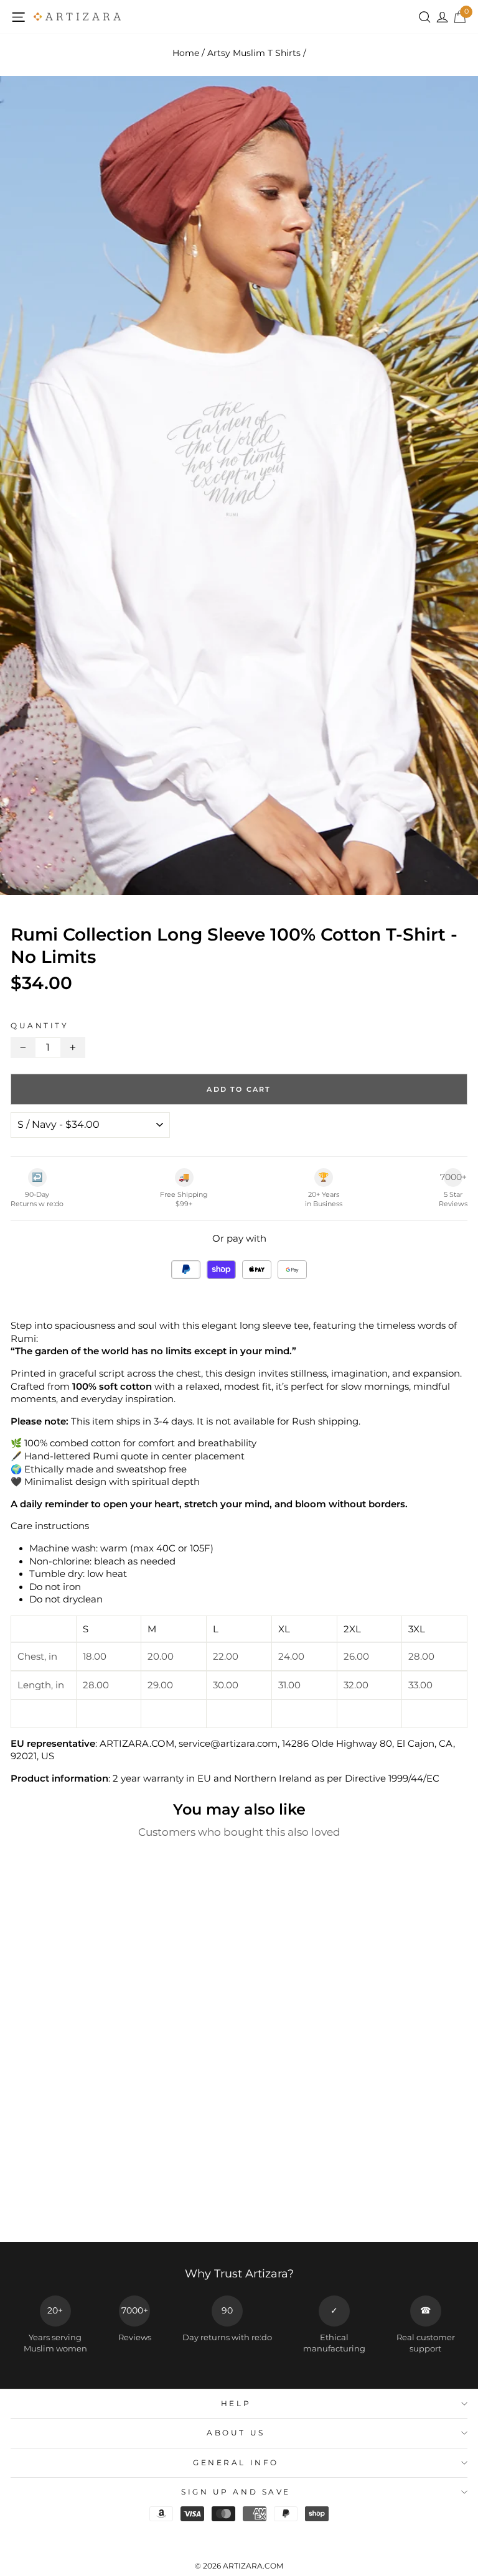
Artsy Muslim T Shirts (254, 53)
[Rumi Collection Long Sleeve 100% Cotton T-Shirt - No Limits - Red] (91, 2209)
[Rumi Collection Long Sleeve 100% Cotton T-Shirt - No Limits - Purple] (77, 2209)
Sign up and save (236, 2492)
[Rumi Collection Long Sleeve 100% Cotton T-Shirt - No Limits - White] (120, 2209)
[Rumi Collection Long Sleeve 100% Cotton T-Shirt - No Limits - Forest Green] (148, 2209)
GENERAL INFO (236, 2463)
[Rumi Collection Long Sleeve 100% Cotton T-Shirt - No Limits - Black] (134, 2209)
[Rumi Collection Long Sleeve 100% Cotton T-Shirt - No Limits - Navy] (63, 2209)
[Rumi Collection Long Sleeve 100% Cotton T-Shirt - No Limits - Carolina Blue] (48, 2209)
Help (236, 2404)
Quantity (40, 1026)
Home (186, 53)
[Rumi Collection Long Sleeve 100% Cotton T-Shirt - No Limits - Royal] (105, 2209)
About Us (236, 2433)
